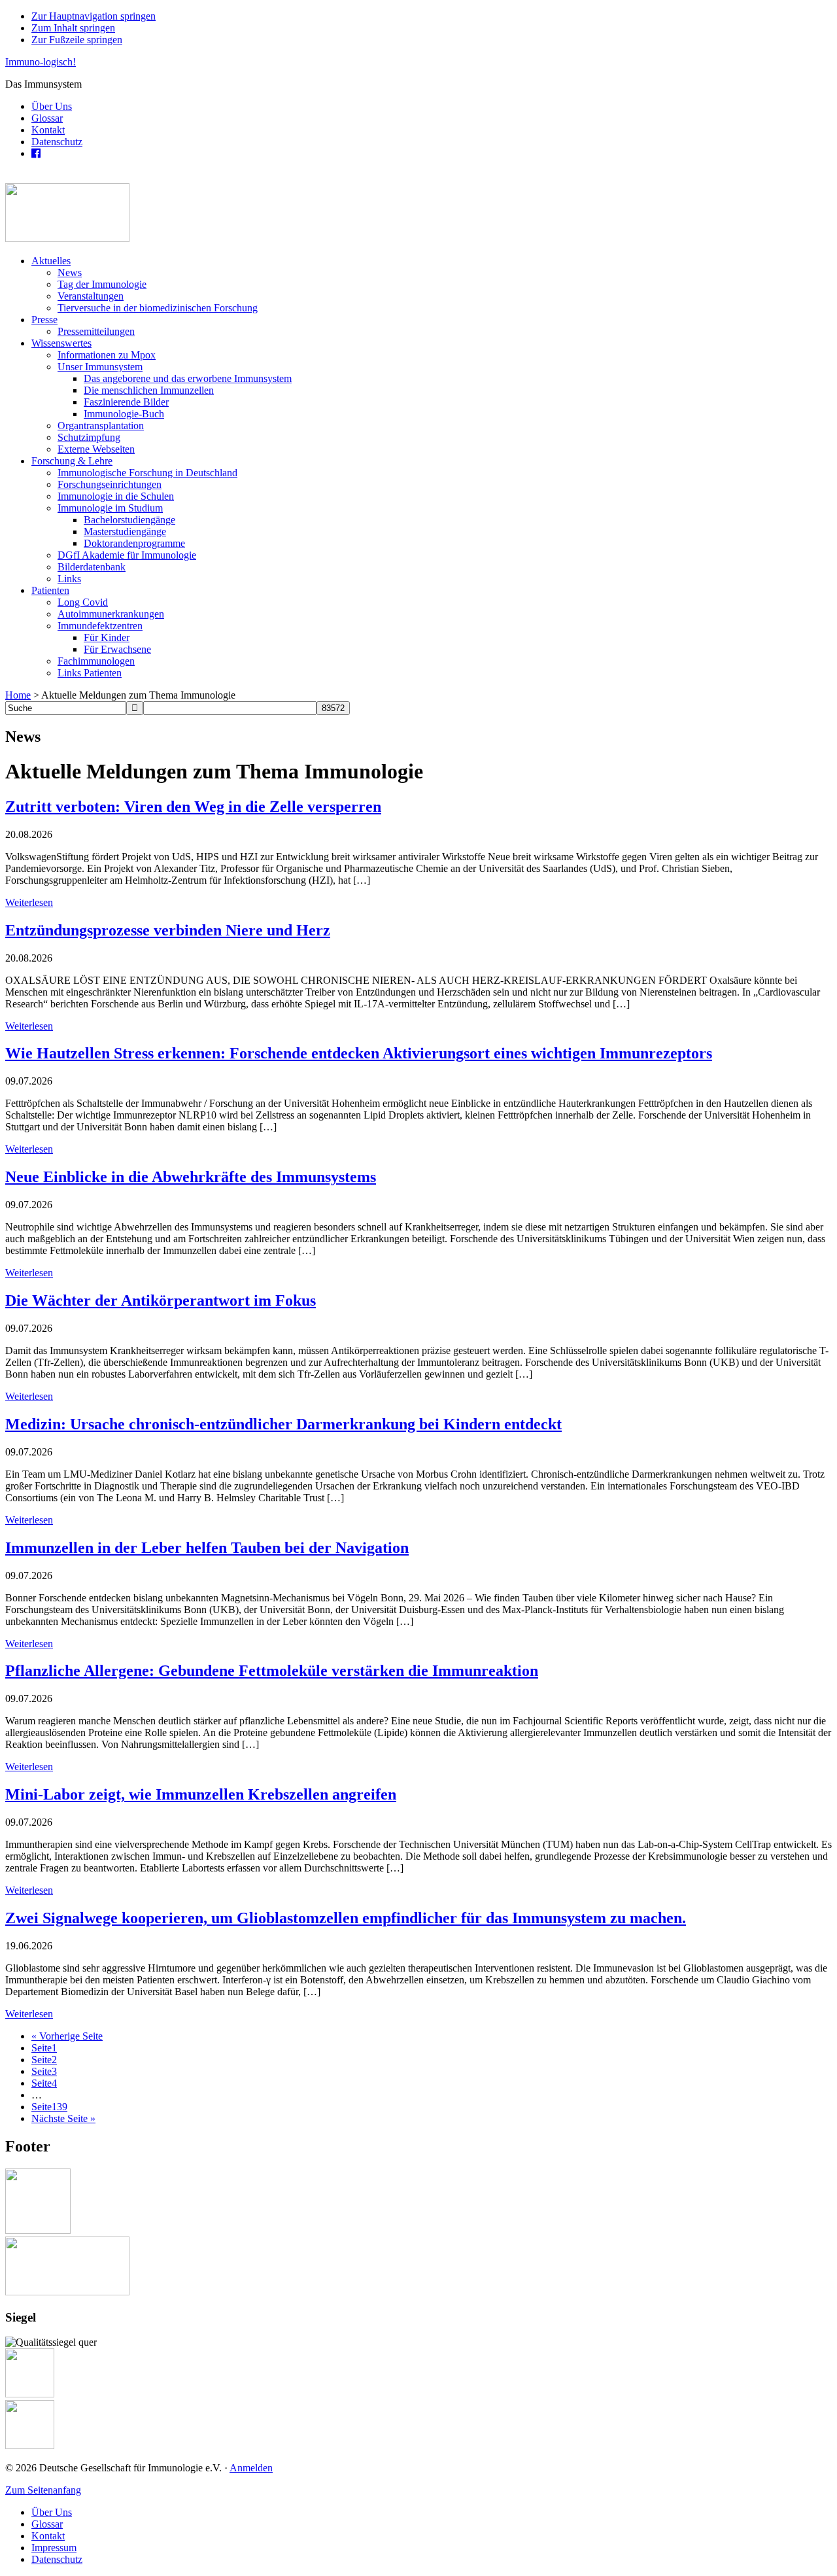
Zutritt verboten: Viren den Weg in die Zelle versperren (193, 807)
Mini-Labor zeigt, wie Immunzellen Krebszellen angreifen (201, 1794)
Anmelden (251, 2468)
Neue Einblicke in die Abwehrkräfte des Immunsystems (191, 1177)
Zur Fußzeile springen (77, 40)
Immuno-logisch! (41, 62)
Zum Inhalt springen (73, 28)
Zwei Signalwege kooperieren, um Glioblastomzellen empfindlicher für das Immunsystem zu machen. (346, 1918)
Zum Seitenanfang (43, 2490)
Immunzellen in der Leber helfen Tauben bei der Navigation (207, 1548)
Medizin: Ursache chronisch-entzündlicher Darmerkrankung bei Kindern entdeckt (283, 1424)
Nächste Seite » (63, 2118)
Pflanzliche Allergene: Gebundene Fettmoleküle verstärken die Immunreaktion (272, 1671)
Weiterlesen (29, 902)
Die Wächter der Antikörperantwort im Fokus (161, 1300)
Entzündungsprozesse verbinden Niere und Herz (168, 930)
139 (49, 2107)
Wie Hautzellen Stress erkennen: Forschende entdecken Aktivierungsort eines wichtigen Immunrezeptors (359, 1053)
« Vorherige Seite (67, 2036)
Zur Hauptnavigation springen (94, 16)
